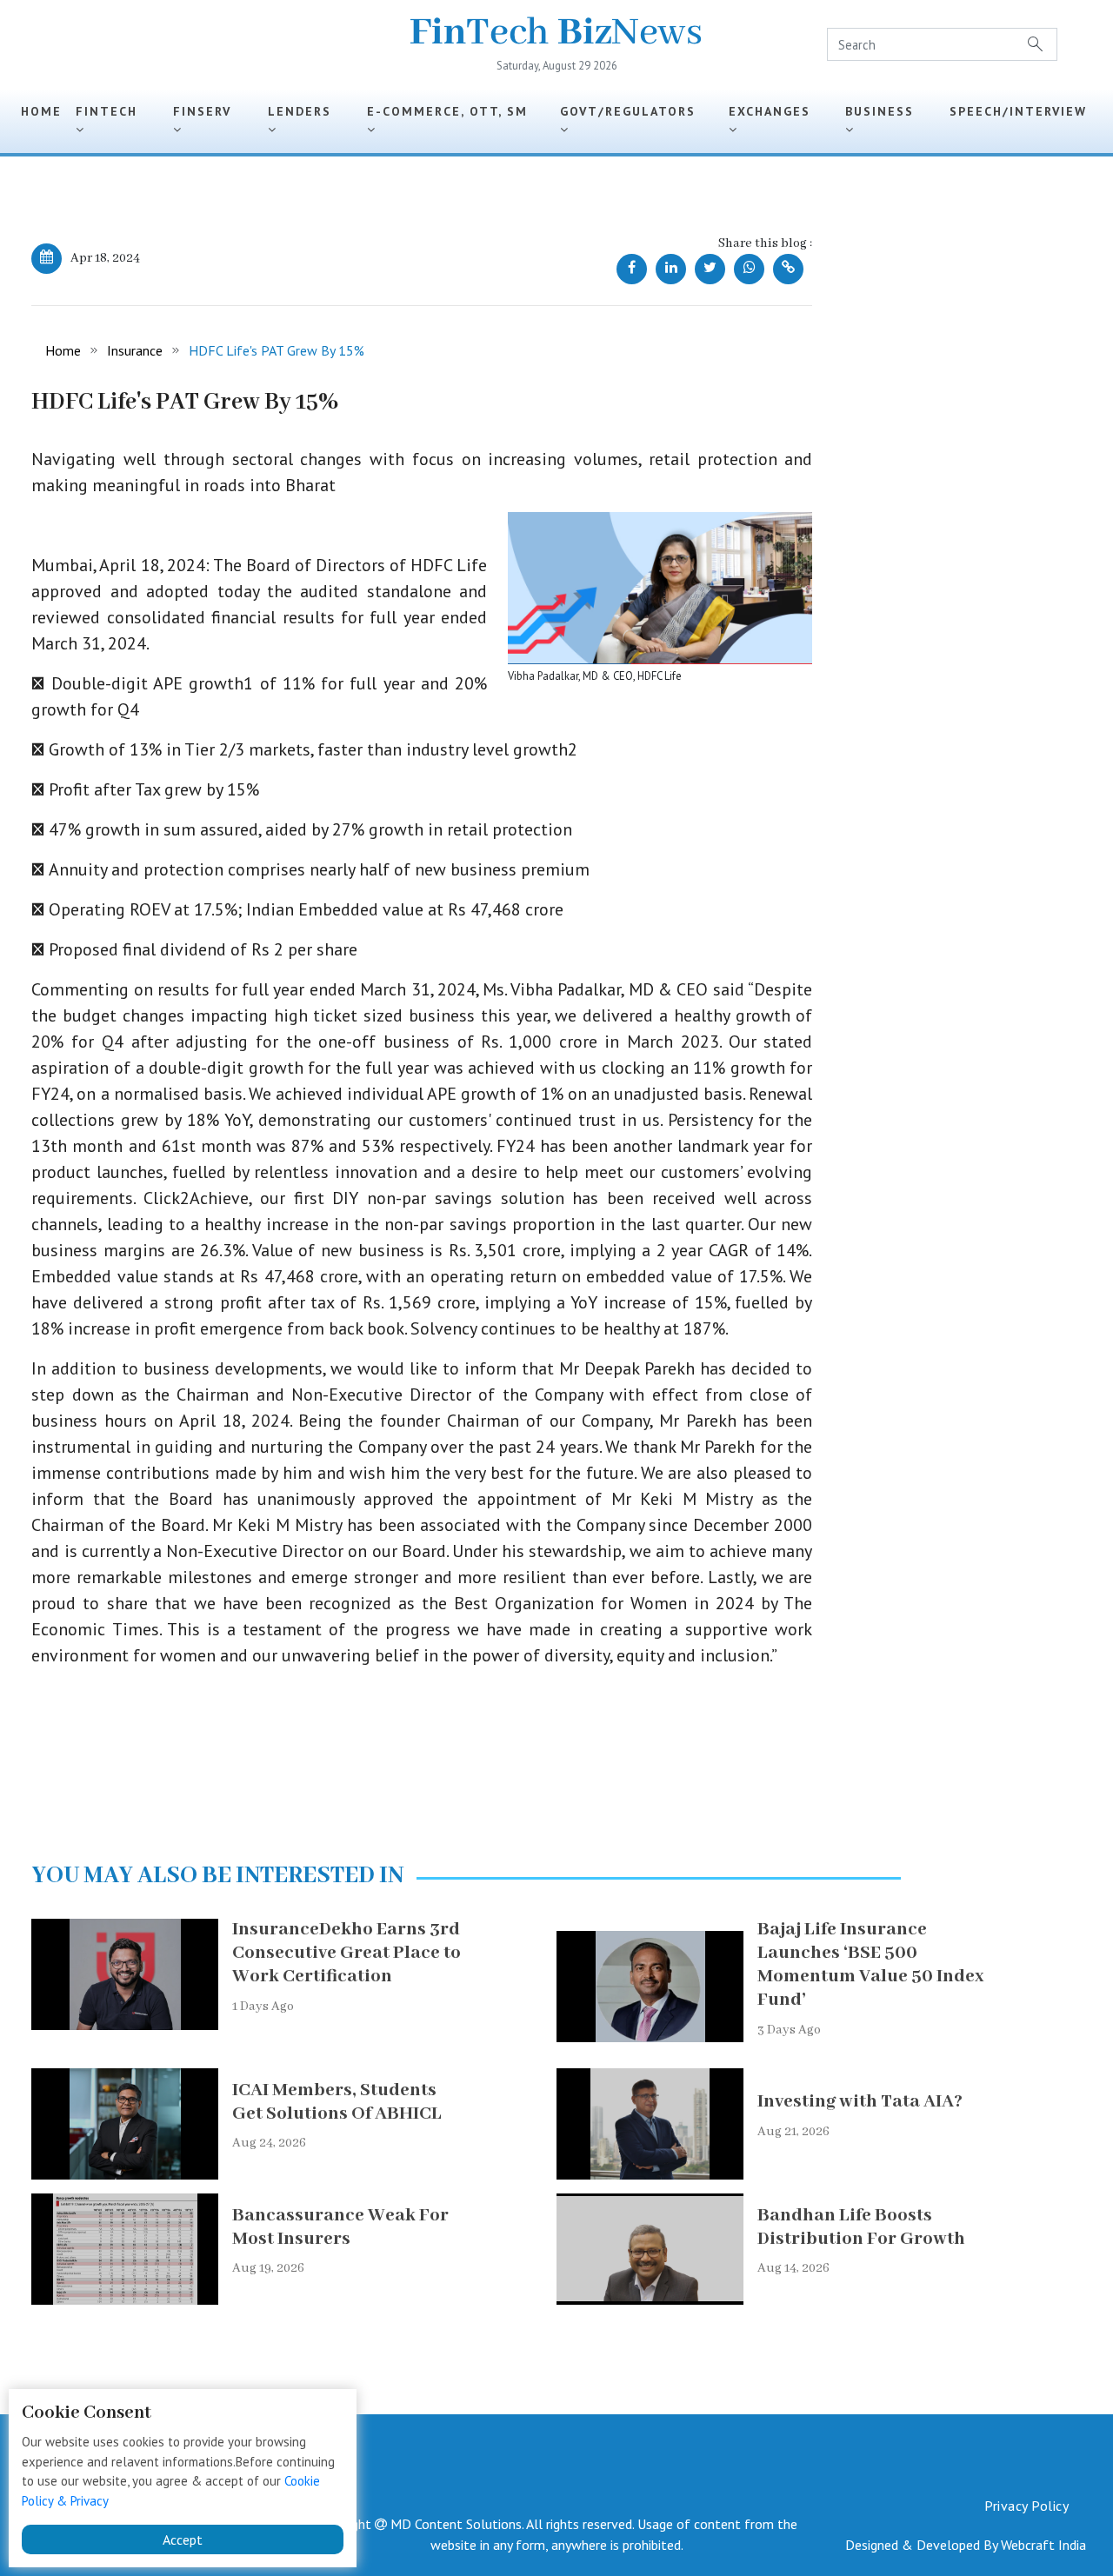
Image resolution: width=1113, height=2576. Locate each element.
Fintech (112, 111)
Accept (183, 2539)
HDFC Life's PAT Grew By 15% (277, 350)
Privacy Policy (1026, 2506)
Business (885, 111)
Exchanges (775, 111)
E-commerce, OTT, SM (453, 111)
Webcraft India (1043, 2545)
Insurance (135, 350)
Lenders (305, 111)
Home (41, 111)
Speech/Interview (1018, 120)
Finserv (207, 111)
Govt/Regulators (633, 111)
